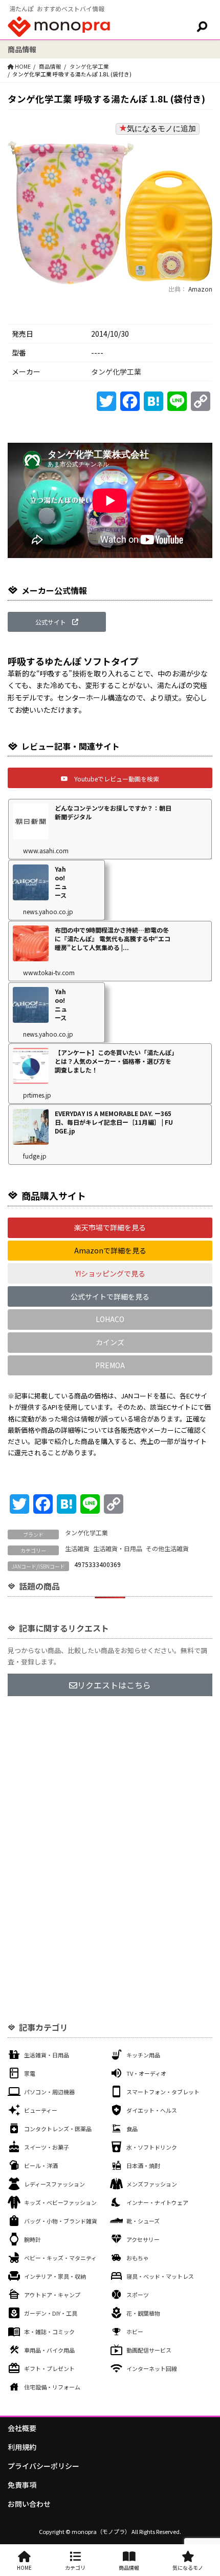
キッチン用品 (143, 2055)
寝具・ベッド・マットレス (160, 2276)
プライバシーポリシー (43, 2466)
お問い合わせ (29, 2504)
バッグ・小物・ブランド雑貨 (61, 2221)
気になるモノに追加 (161, 128)
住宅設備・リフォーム (52, 2387)
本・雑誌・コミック (49, 2332)
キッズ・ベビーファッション (60, 2202)
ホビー (135, 2332)
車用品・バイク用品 (49, 2350)
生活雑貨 (77, 1548)
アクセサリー (143, 2239)
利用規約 (22, 2447)
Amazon (200, 289)
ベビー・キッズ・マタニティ (60, 2258)
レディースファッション (54, 2184)
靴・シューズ (143, 2221)
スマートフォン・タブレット (163, 2092)
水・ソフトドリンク (152, 2147)
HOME (24, 2568)
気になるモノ (188, 2568)
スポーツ (138, 2295)
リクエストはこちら (114, 1685)
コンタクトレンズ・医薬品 (58, 2129)
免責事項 (22, 2485)
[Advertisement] (110, 1826)
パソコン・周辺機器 (49, 2092)
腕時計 (32, 2239)
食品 (132, 2129)
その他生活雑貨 (167, 1548)
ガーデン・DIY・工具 (51, 2313)
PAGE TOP (205, 2489)
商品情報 (50, 66)
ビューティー (41, 2110)
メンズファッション (152, 2184)
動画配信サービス (149, 2350)
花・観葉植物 (143, 2313)
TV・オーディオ (146, 2073)
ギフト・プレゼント (49, 2368)
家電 (30, 2073)
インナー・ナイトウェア (157, 2202)
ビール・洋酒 (41, 2166)
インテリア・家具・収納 (55, 2276)
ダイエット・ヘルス (152, 2110)
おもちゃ (138, 2258)
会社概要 (22, 2428)
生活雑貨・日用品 (118, 1548)
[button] (57, 622)
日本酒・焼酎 (143, 2166)
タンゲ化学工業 (89, 66)
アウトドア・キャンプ (52, 2295)
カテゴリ (75, 2568)
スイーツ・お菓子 (47, 2147)
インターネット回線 (152, 2368)
